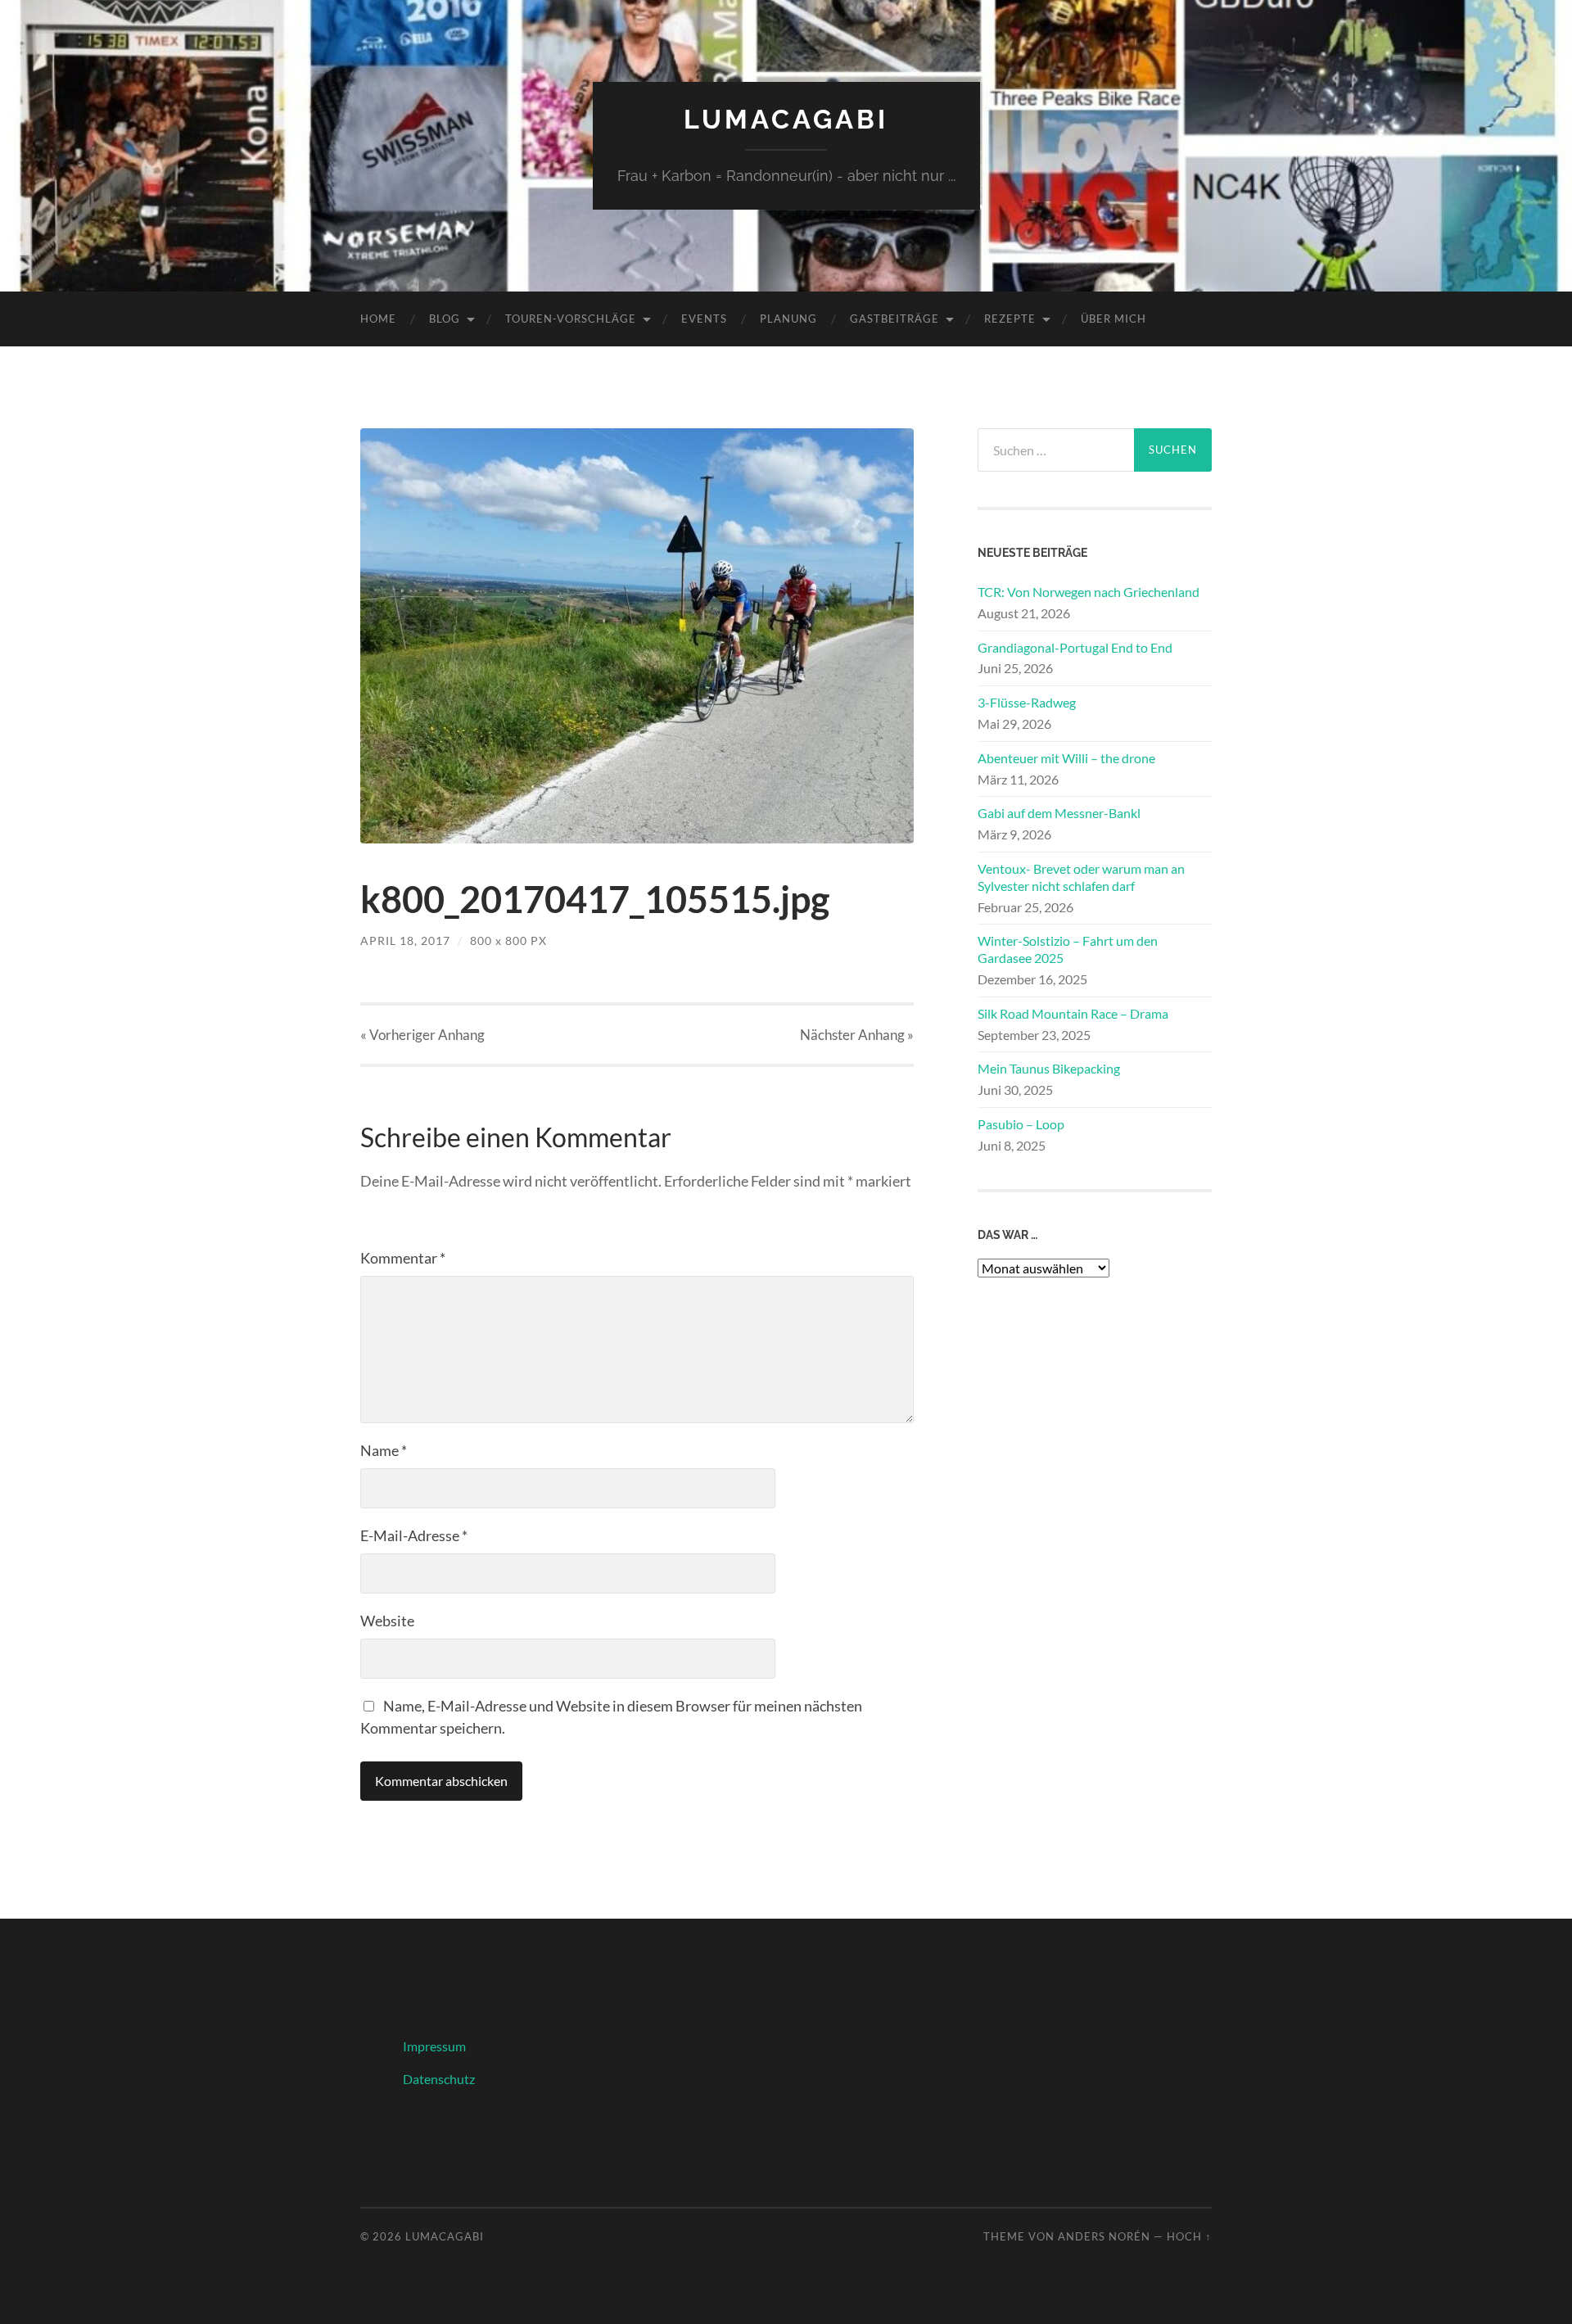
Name (384, 1450)
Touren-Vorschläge (571, 319)
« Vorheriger (422, 1035)
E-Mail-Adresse (414, 1535)
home (378, 319)
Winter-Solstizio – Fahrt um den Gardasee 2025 (1068, 949)
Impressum (434, 2046)
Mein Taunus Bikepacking (1049, 1068)
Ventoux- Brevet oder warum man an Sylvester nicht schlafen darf (1081, 877)
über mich (1113, 319)
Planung (788, 319)
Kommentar (403, 1258)
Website (387, 1621)
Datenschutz (439, 2079)
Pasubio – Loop (1021, 1124)
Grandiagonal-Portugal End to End (1075, 647)
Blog (445, 319)
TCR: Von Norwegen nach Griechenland (1089, 592)
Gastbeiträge (894, 319)
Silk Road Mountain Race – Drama (1073, 1013)
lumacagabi (786, 119)
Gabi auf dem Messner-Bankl (1059, 813)
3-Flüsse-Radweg (1027, 702)
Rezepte (1010, 319)
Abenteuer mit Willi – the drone (1066, 758)
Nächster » (857, 1035)
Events (704, 319)
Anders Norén (1104, 2236)
